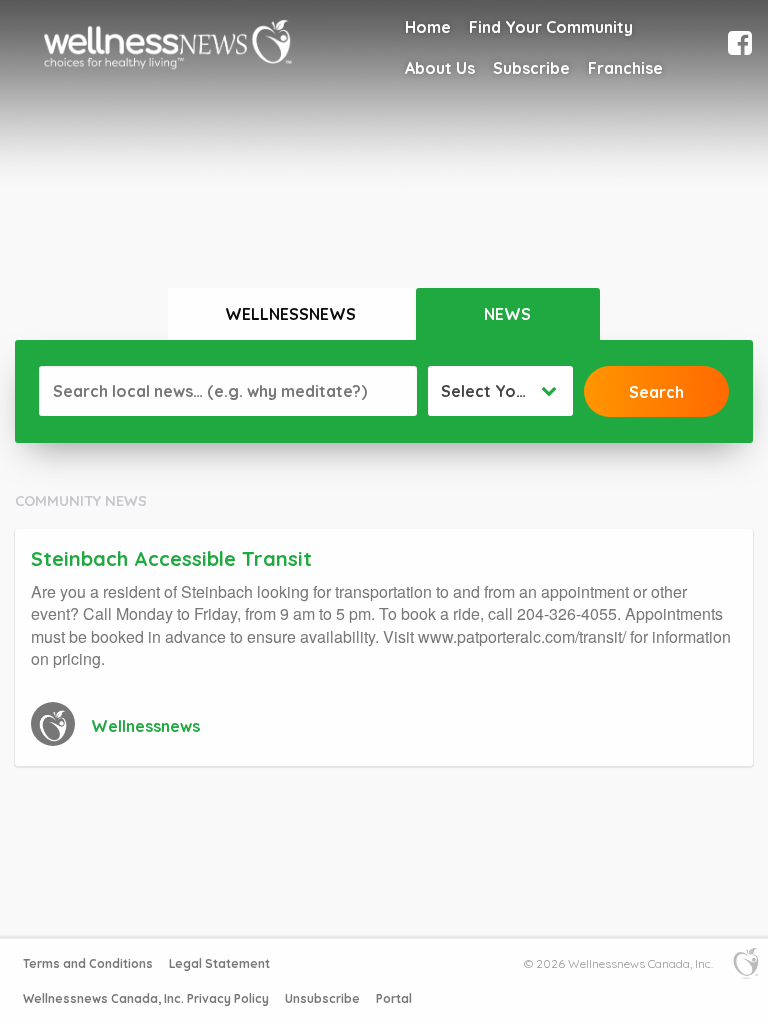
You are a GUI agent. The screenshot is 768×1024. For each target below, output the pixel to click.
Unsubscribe (322, 998)
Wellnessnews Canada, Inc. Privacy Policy (146, 998)
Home (428, 27)
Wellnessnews (290, 314)
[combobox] (500, 391)
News (507, 314)
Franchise (625, 68)
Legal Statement (219, 963)
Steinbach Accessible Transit (171, 558)
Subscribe (531, 68)
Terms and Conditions (88, 963)
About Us (440, 68)
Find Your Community (551, 27)
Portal (394, 998)
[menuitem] (428, 27)
